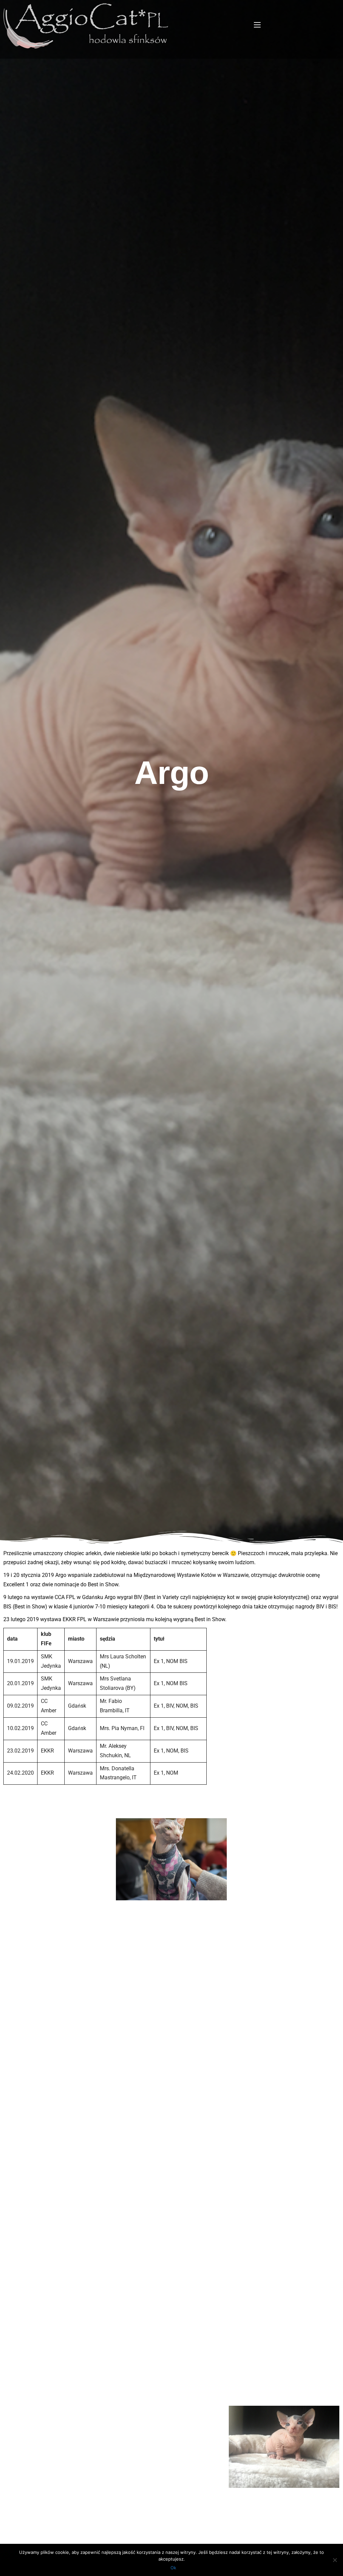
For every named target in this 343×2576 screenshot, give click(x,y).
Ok (173, 2568)
